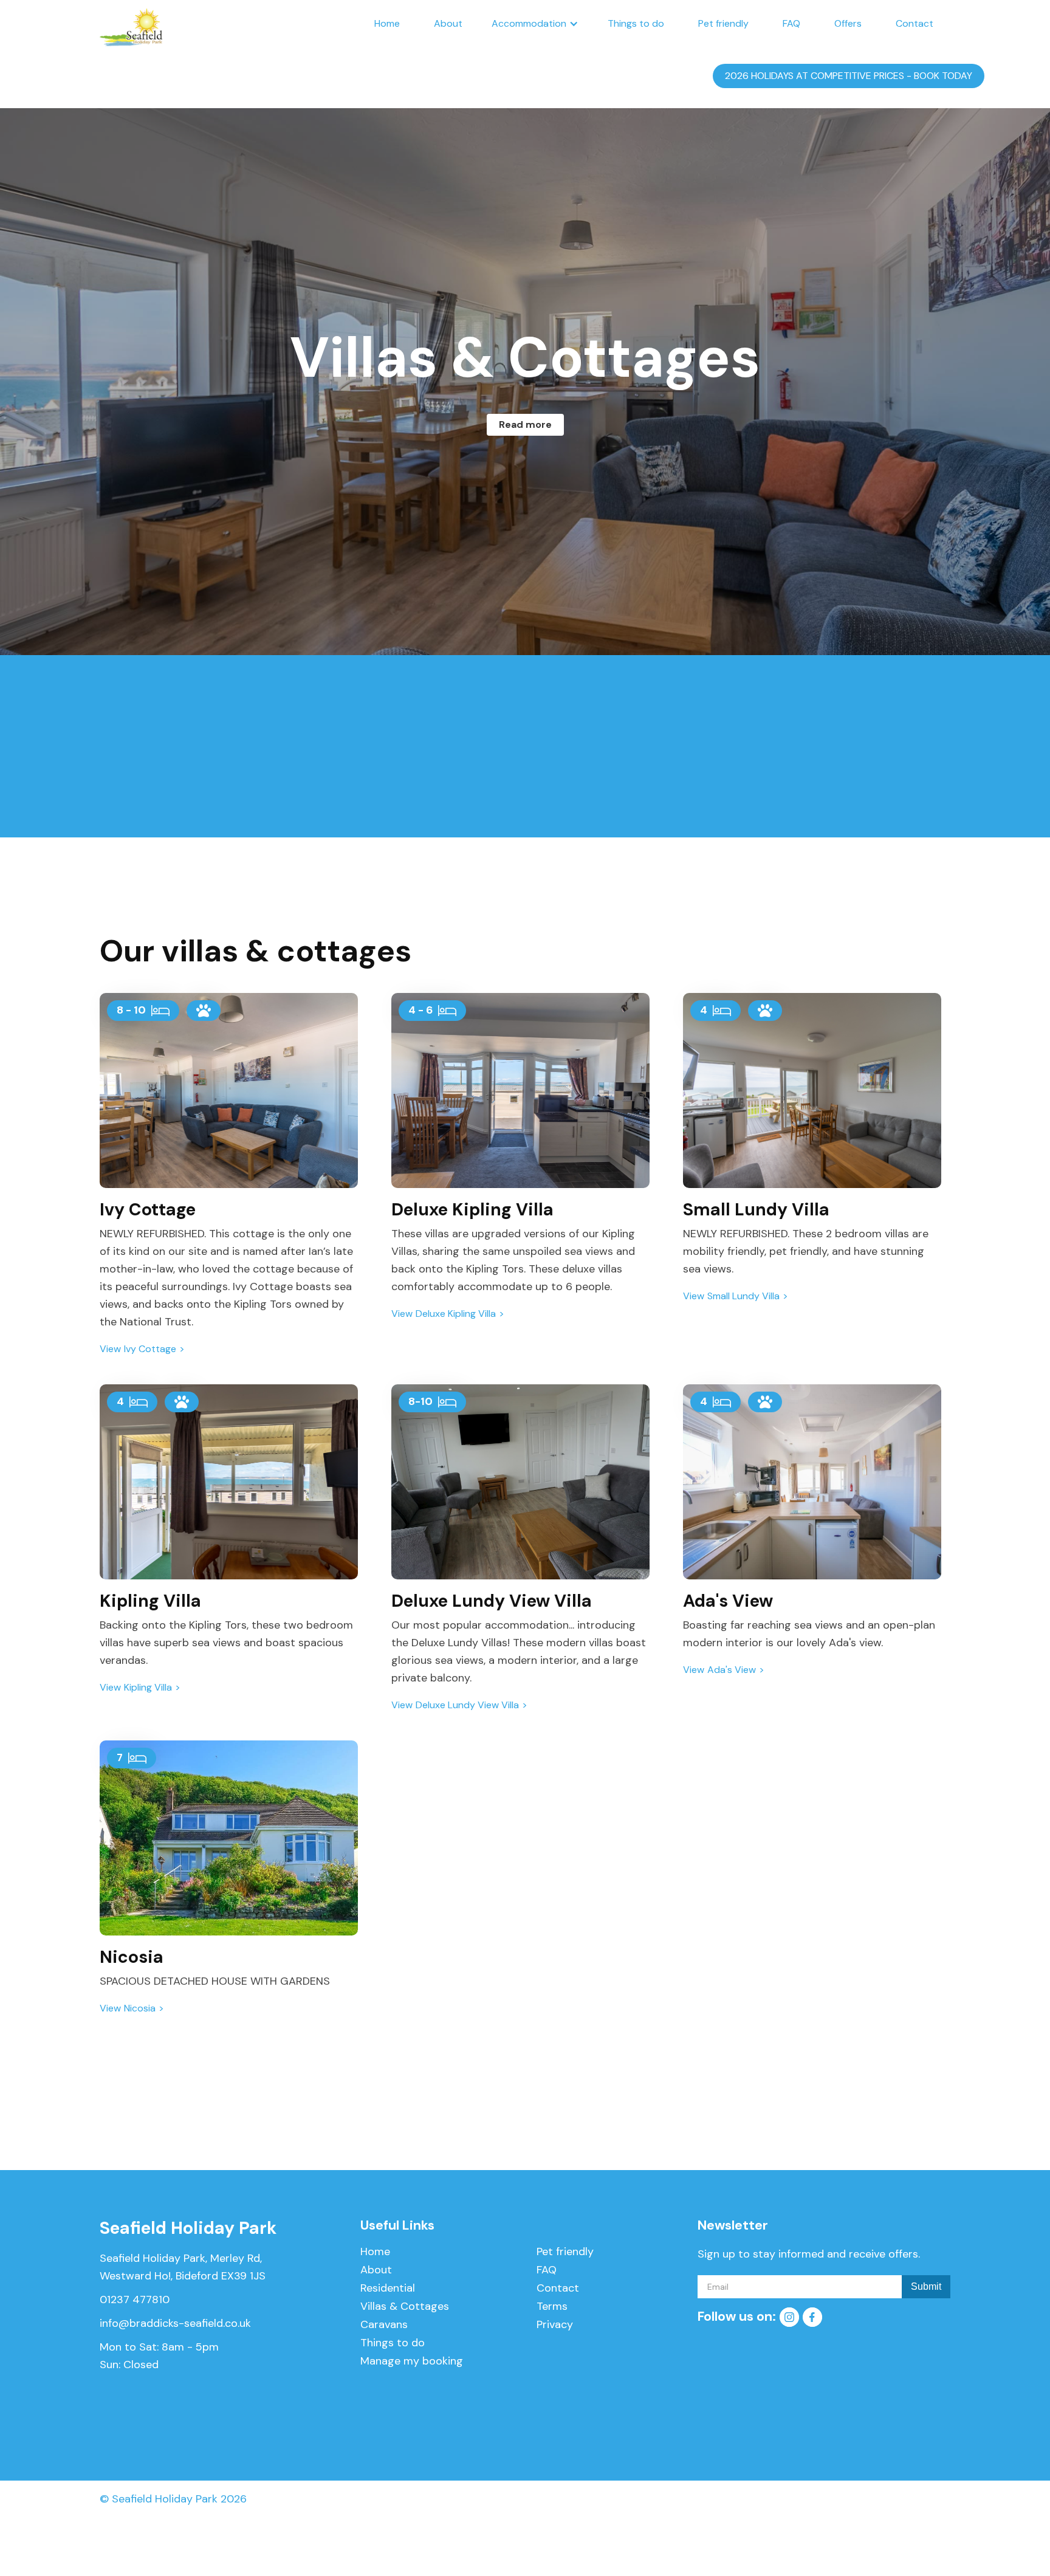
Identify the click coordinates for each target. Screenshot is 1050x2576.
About (448, 23)
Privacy (555, 2324)
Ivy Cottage (150, 1349)
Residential (388, 2288)
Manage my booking (412, 2361)
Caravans (384, 2324)
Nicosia (140, 2008)
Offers (848, 23)
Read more (525, 424)
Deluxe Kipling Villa (456, 1314)
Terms (552, 2306)
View (110, 1349)
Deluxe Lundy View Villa (467, 1705)
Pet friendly (723, 23)
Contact (914, 23)
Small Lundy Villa (743, 1296)
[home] (131, 24)
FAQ (791, 23)
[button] (535, 24)
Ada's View (732, 1670)
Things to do (636, 23)
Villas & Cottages (405, 2306)
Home (387, 23)
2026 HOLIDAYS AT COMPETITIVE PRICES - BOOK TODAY (849, 76)
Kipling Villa (148, 1688)
